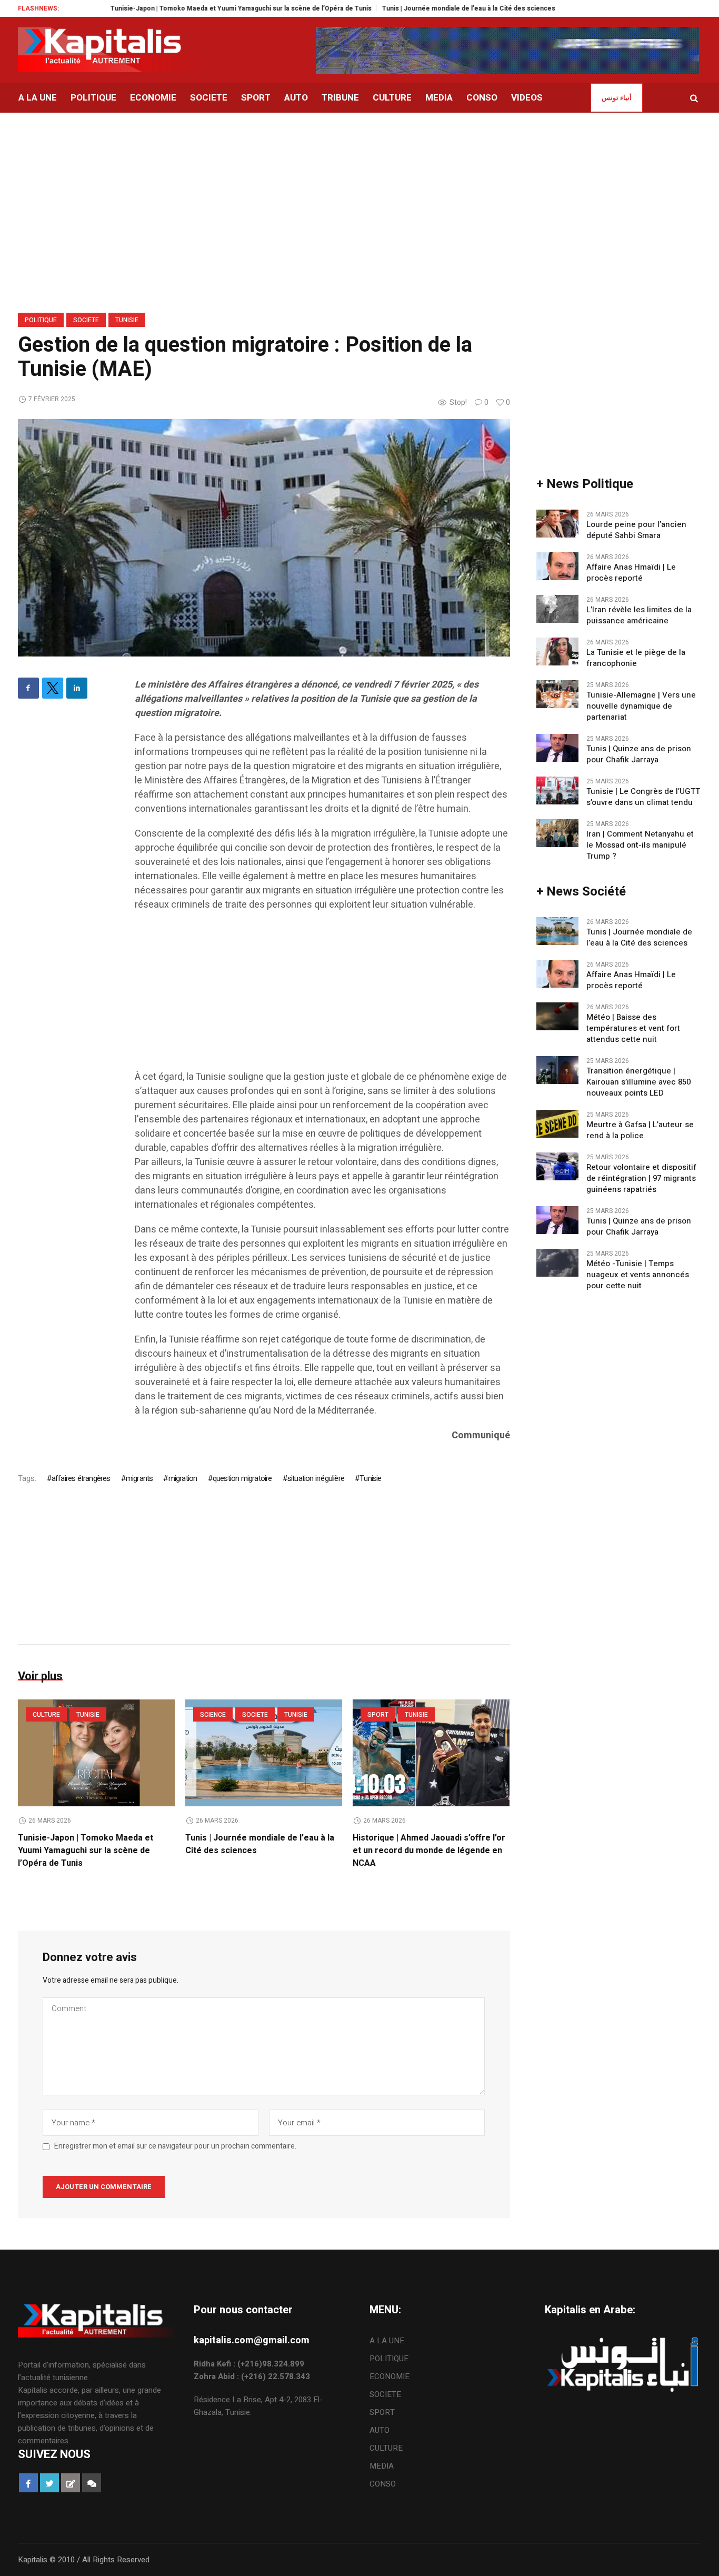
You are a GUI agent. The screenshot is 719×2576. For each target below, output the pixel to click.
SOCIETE (86, 320)
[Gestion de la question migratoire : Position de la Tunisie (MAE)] (264, 538)
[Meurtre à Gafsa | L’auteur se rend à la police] (557, 1123)
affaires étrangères (81, 1478)
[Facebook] (28, 688)
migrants (139, 1478)
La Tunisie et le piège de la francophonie (636, 658)
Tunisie (127, 320)
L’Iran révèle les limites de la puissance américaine (639, 615)
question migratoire (242, 1478)
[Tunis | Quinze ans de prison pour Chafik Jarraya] (557, 747)
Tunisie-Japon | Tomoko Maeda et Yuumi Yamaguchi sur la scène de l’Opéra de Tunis (187, 8)
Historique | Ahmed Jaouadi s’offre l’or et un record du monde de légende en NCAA (429, 1851)
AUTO (380, 2430)
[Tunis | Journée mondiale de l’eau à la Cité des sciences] (264, 1753)
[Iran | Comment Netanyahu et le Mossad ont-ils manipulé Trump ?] (557, 832)
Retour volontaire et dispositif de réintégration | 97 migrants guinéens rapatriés (641, 1178)
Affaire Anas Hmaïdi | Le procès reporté (631, 573)
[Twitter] (53, 688)
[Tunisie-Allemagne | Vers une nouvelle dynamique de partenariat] (557, 693)
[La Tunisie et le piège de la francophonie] (557, 651)
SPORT (378, 1715)
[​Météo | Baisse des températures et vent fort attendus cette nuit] (557, 1016)
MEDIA (382, 2466)
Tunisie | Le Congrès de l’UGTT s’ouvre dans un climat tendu (643, 797)
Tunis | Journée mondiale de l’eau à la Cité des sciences (415, 8)
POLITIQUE (41, 320)
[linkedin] (77, 688)
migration (183, 1478)
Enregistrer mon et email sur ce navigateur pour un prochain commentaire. (175, 2146)
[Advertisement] (322, 996)
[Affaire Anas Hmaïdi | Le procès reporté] (557, 565)
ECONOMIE (390, 2376)
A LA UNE (387, 2341)
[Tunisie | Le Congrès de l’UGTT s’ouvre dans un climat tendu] (557, 790)
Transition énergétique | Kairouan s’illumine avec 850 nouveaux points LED (638, 1082)
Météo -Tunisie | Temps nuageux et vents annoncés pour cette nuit (638, 1275)
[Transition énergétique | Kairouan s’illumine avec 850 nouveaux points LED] (557, 1069)
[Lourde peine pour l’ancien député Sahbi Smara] (557, 523)
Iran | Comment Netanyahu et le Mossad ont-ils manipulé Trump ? (640, 845)
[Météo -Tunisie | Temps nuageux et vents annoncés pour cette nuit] (557, 1262)
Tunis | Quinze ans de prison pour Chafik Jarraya (639, 754)
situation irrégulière (316, 1478)
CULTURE (46, 1715)
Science (213, 1715)
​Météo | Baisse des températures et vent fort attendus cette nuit (633, 1028)
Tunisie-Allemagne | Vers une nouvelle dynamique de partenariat (641, 706)
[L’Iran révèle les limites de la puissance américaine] (557, 608)
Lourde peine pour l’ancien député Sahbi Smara (636, 530)
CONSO (383, 2484)
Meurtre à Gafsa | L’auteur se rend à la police (640, 1130)
